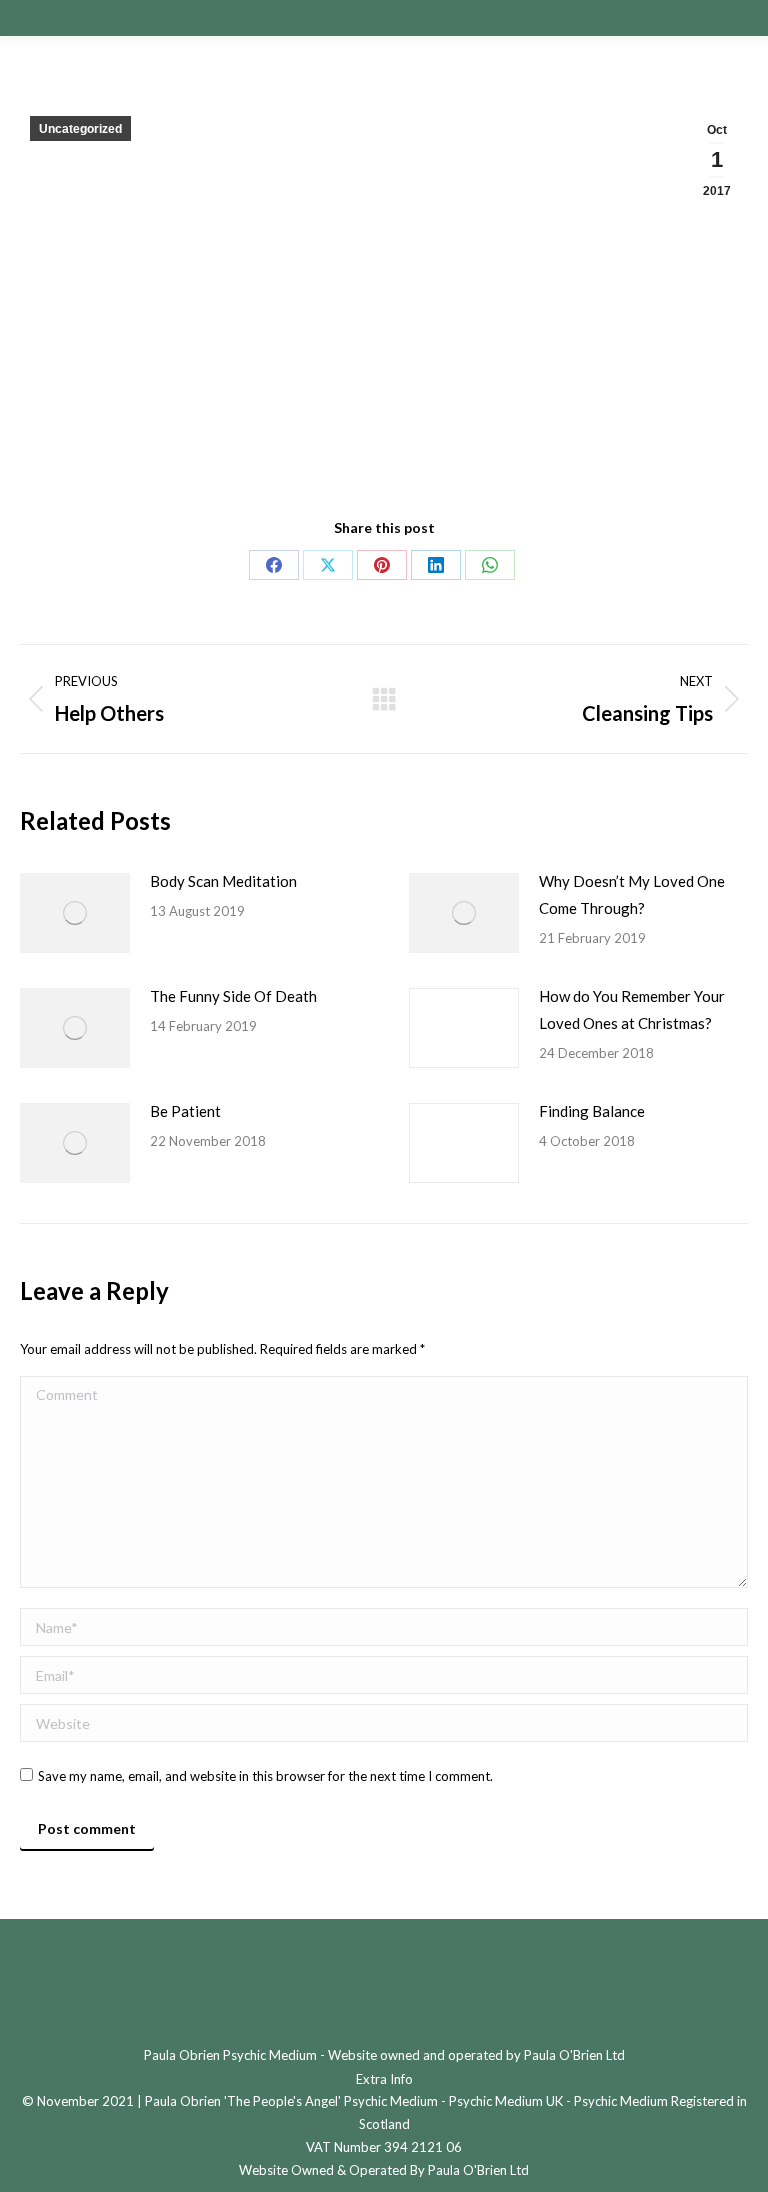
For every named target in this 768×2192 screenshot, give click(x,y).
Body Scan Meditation (223, 881)
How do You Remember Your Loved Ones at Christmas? (632, 1009)
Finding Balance (592, 1111)
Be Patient (185, 1111)
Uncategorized (80, 129)
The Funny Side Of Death (233, 996)
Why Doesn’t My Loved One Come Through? (632, 894)
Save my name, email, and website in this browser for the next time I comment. (265, 1776)
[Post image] (75, 913)
